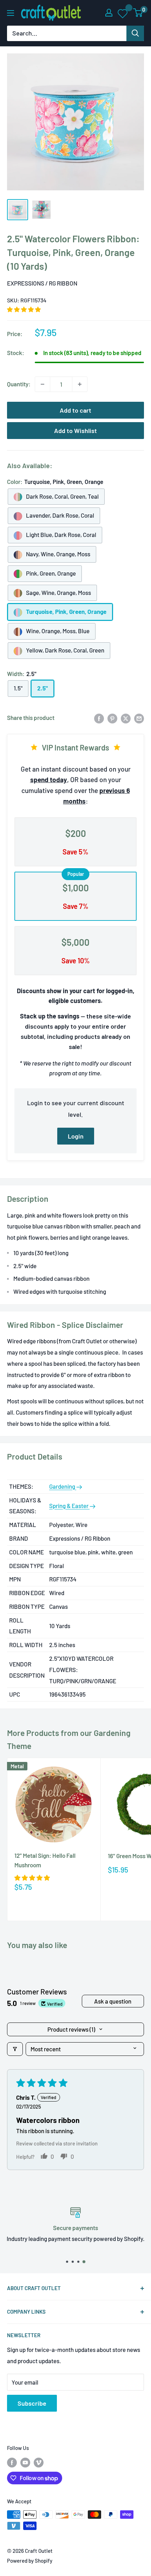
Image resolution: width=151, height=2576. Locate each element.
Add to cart (75, 410)
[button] (24, 309)
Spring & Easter (69, 1506)
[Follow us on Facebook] (12, 2462)
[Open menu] (11, 13)
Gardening (63, 1486)
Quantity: (19, 384)
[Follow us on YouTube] (25, 2462)
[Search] (135, 33)
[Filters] (15, 2049)
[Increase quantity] (80, 384)
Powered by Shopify (30, 2561)
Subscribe (32, 2403)
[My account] (109, 13)
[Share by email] (139, 718)
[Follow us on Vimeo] (39, 2462)
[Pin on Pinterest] (112, 718)
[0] (138, 13)
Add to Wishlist (75, 431)
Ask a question (113, 2001)
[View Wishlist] (123, 13)
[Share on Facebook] (99, 718)
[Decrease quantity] (42, 384)
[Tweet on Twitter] (126, 718)
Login (76, 1136)
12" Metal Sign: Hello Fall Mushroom (45, 1860)
